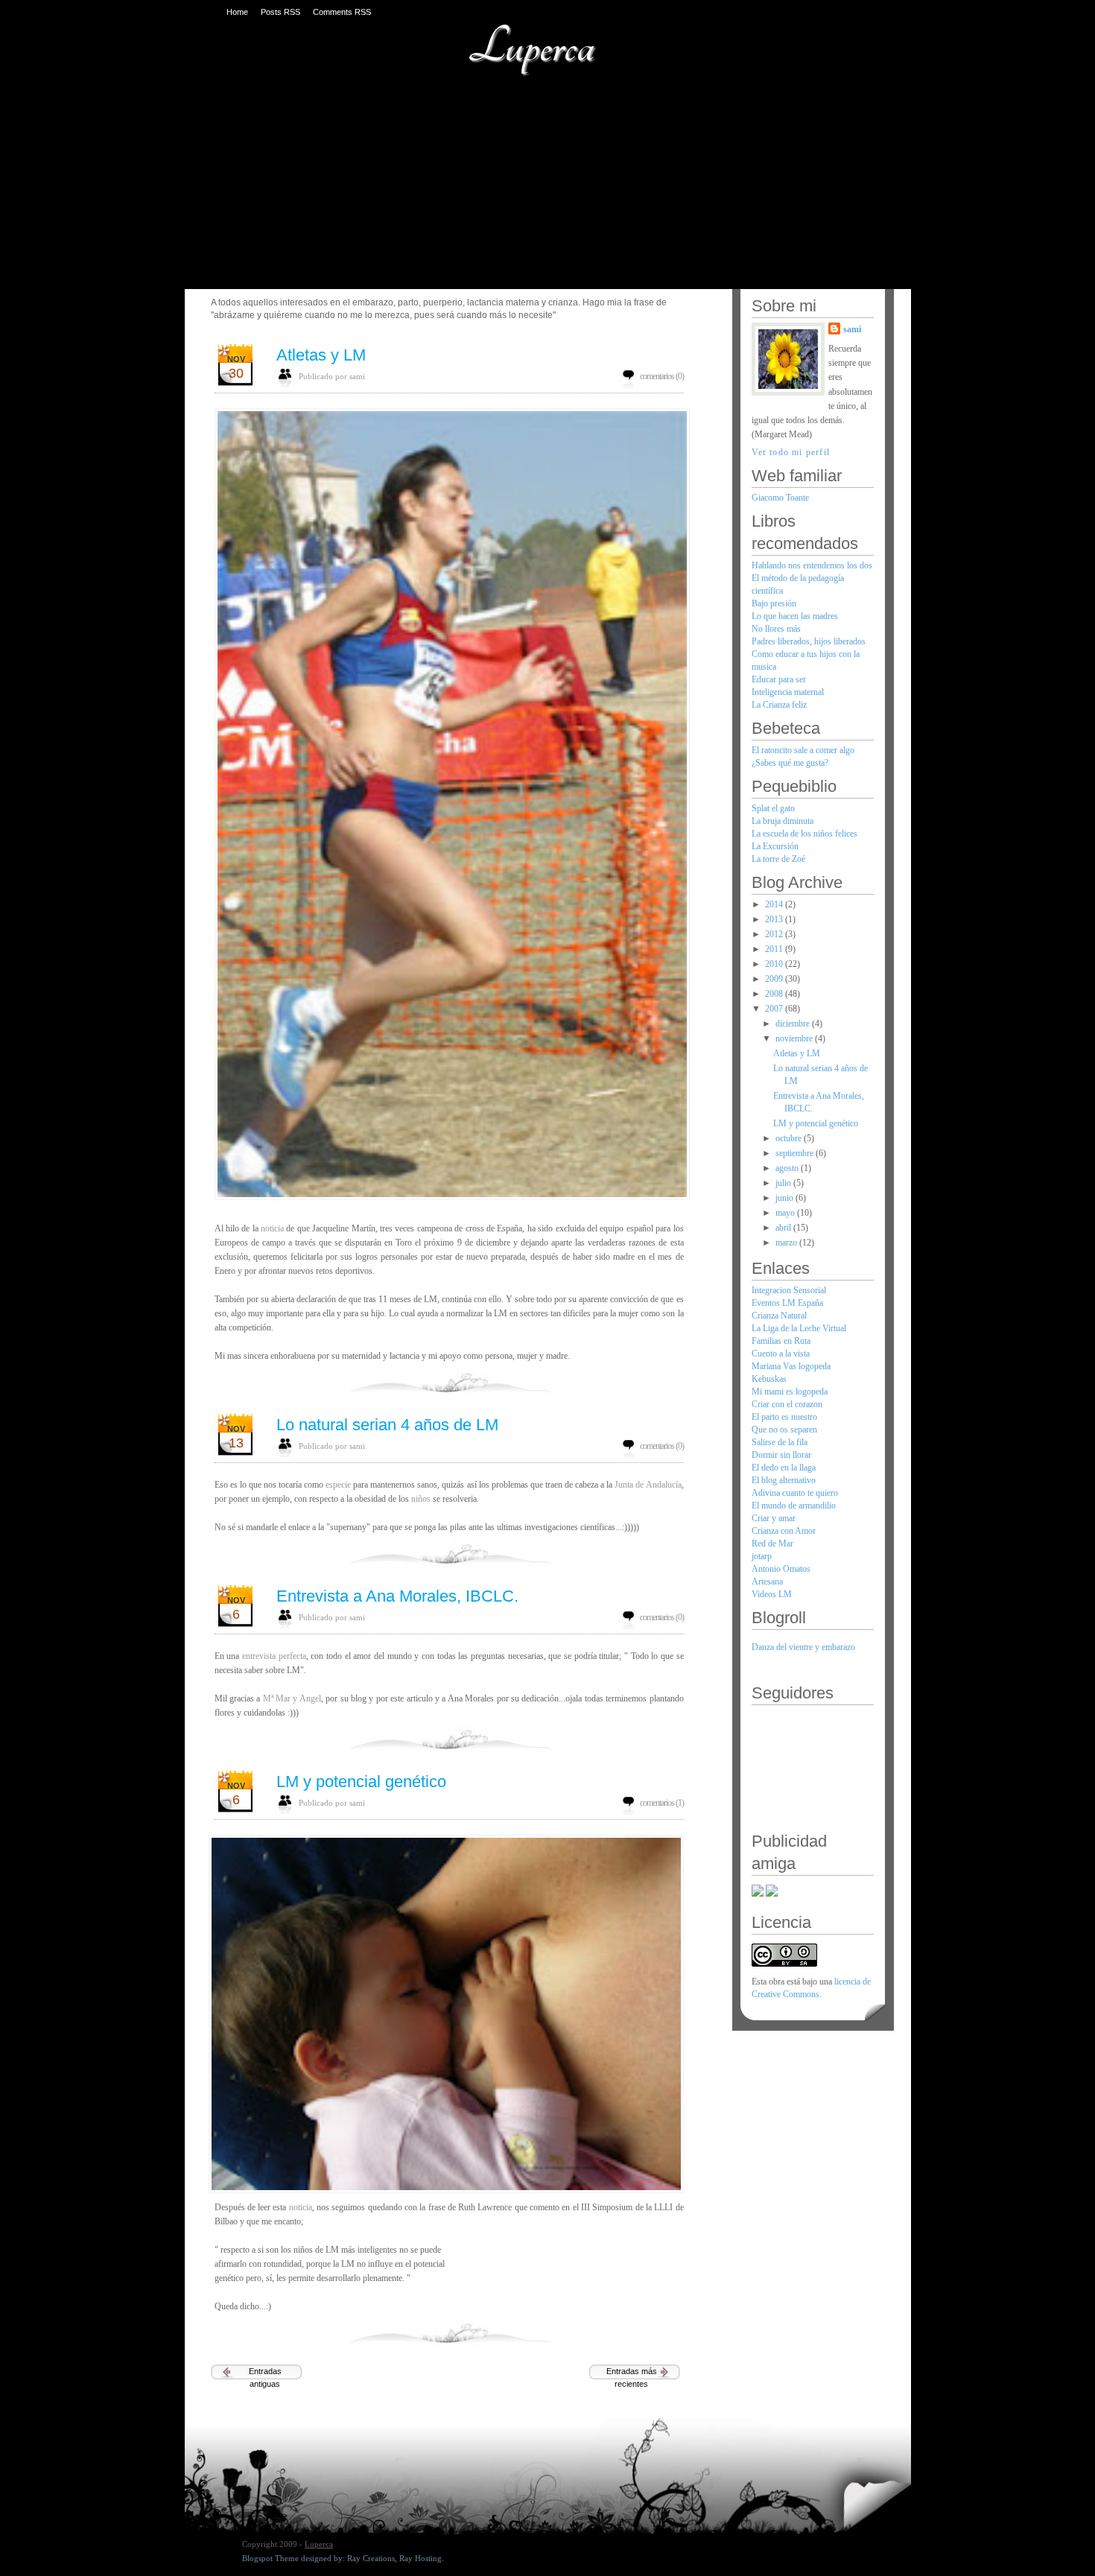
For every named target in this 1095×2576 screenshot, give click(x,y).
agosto (788, 1168)
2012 (775, 934)
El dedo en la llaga (784, 1468)
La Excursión (775, 846)
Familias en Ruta (781, 1341)
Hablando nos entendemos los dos (812, 565)
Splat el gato (773, 808)
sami (852, 329)
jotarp (762, 1556)
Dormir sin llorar (781, 1455)
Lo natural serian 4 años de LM (387, 1425)
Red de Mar (772, 1544)
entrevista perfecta (274, 1656)
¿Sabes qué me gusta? (790, 763)
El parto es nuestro (784, 1417)
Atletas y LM (321, 355)
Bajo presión (774, 603)
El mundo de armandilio (794, 1506)
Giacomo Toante (780, 498)
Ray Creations (371, 2558)
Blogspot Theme (270, 2558)
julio (784, 1183)
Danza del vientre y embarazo (803, 1647)
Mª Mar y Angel (292, 1698)
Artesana (767, 1582)
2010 (775, 964)
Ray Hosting (420, 2558)
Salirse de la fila (780, 1442)
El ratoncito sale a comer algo (803, 750)
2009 (775, 979)
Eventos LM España (787, 1303)
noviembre (795, 1038)
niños (422, 1499)
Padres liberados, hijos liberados (809, 641)
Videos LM (772, 1594)
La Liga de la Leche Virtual (799, 1328)
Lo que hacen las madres (795, 616)
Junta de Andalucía (648, 1485)
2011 (775, 949)
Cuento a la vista (781, 1354)
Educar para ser (779, 679)
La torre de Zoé (778, 859)
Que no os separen (784, 1430)
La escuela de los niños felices (804, 834)
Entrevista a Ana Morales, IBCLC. (397, 1596)
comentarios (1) (662, 1803)
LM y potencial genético (361, 1782)
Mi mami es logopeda (790, 1392)
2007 (775, 1009)
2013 (775, 919)
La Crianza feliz (779, 705)
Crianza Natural (779, 1316)
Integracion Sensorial (789, 1290)
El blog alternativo (784, 1480)
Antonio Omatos (781, 1569)
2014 (775, 904)
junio (785, 1198)
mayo (786, 1213)
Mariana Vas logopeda (791, 1366)
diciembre (794, 1024)
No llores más (776, 629)
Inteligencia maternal (788, 692)
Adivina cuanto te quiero (795, 1493)
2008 (775, 994)
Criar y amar (774, 1518)
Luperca (531, 47)
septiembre (796, 1153)
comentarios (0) (662, 376)
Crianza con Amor (784, 1531)
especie (338, 1485)
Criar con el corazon (787, 1404)
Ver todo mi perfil (791, 452)
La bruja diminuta (783, 821)
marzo (787, 1243)
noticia (271, 1228)
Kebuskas (769, 1379)
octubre (790, 1138)
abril (784, 1228)
